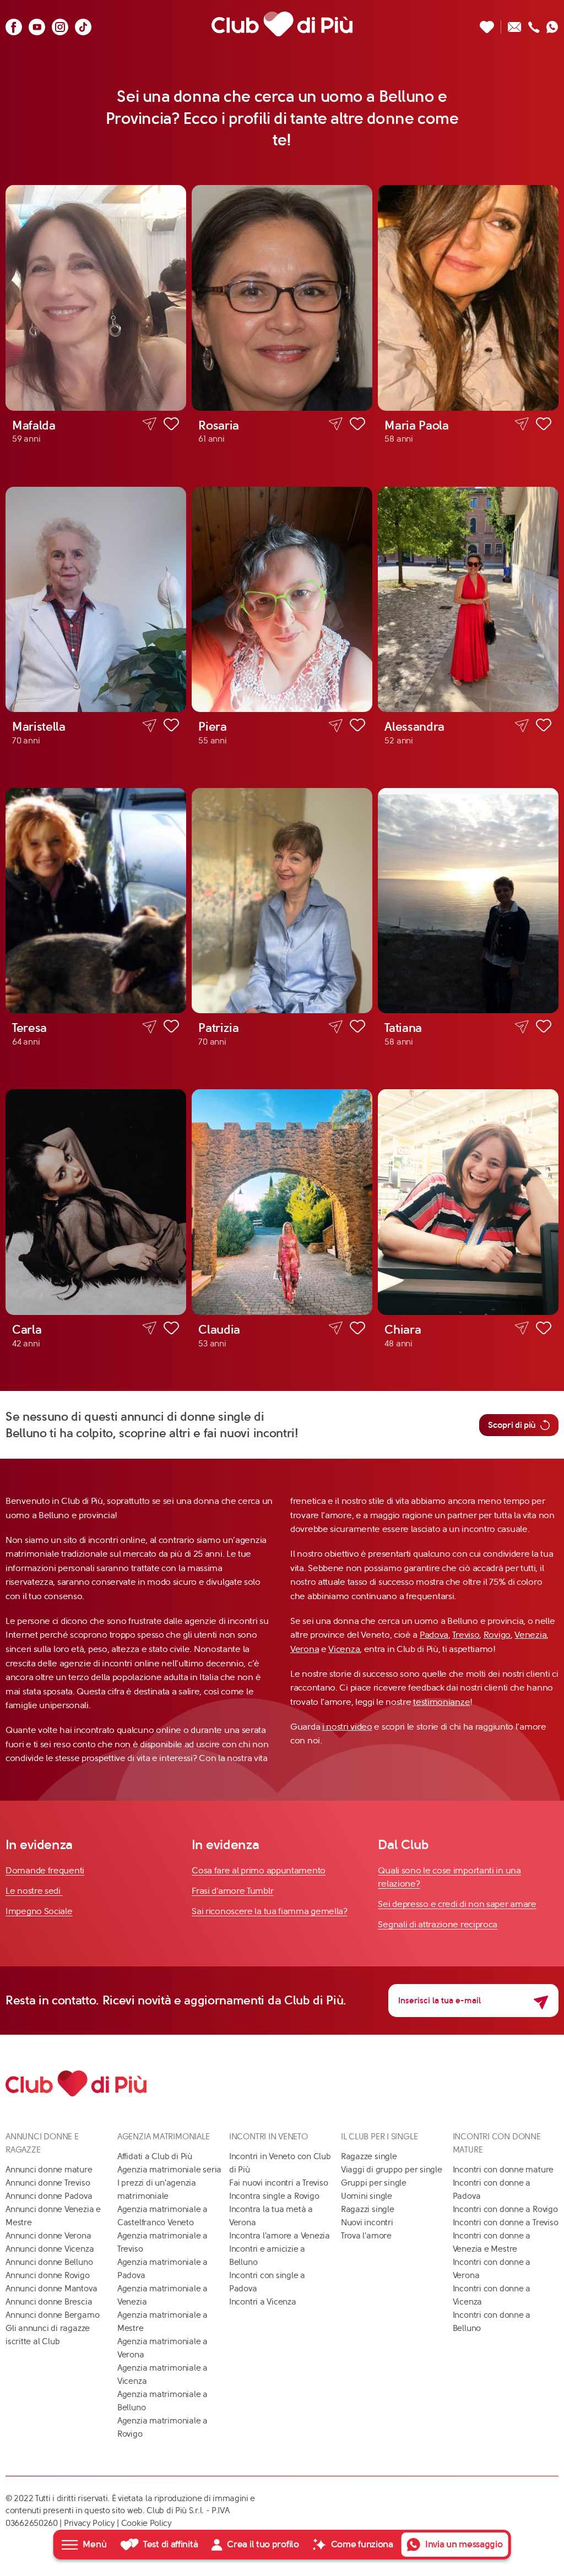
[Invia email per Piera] (336, 725)
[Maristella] (96, 599)
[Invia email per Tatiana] (522, 1027)
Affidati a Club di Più (155, 2156)
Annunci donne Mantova (51, 2289)
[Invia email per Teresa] (150, 1027)
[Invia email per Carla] (150, 1328)
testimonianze (441, 1702)
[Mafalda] (96, 298)
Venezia (530, 1635)
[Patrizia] (282, 901)
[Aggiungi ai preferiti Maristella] (171, 727)
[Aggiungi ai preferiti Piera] (357, 727)
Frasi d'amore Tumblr (232, 1891)
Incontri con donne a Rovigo (505, 2209)
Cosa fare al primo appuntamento (259, 1870)
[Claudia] (282, 1202)
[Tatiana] (468, 901)
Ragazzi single (368, 2209)
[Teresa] (96, 901)
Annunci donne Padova (49, 2196)
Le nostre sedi (34, 1891)
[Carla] (96, 1202)
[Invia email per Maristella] (150, 725)
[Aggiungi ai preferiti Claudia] (357, 1330)
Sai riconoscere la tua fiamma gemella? (270, 1911)
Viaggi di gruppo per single (392, 2170)
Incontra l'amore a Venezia (280, 2236)
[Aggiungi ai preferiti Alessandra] (544, 727)
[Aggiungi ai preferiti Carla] (171, 1330)
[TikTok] (83, 24)
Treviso (466, 1635)
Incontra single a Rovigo (274, 2196)
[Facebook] (14, 24)
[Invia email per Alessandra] (522, 725)
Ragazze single (369, 2156)
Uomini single (367, 2196)
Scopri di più (512, 1425)
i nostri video (347, 1727)
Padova (434, 1635)
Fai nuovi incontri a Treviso (279, 2183)
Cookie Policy (147, 2523)
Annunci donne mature (49, 2170)
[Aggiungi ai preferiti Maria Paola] (544, 426)
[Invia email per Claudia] (336, 1328)
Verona (305, 1649)
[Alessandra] (468, 599)
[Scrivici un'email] (515, 24)
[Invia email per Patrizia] (336, 1027)
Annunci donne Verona (48, 2236)
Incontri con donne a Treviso (506, 2222)
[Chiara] (468, 1202)
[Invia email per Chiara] (522, 1328)
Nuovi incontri (367, 2222)
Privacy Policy (90, 2523)
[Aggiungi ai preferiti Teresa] (171, 1028)
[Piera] (282, 599)
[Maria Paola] (468, 298)
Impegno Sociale (39, 1911)
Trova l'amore (366, 2236)
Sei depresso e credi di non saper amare (457, 1904)
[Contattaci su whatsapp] (552, 24)
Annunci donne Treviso (48, 2183)
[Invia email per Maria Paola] (522, 424)
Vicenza (344, 1649)
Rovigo (497, 1635)
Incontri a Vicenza (263, 2302)
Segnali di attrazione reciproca (438, 1924)
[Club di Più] (282, 24)
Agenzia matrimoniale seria (169, 2170)
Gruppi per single (374, 2183)
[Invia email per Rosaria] (336, 424)
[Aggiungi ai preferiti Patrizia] (357, 1028)
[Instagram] (60, 24)
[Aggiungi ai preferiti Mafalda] (171, 426)
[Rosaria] (282, 298)
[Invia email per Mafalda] (150, 424)
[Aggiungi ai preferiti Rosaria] (357, 426)
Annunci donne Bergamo (52, 2315)
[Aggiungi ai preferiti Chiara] (544, 1330)
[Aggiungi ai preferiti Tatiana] (544, 1028)
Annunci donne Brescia (49, 2302)
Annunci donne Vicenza (50, 2249)
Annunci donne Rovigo (48, 2275)
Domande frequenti (45, 1870)
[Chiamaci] (534, 24)
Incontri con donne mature (503, 2170)
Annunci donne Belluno (49, 2262)
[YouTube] (37, 24)
